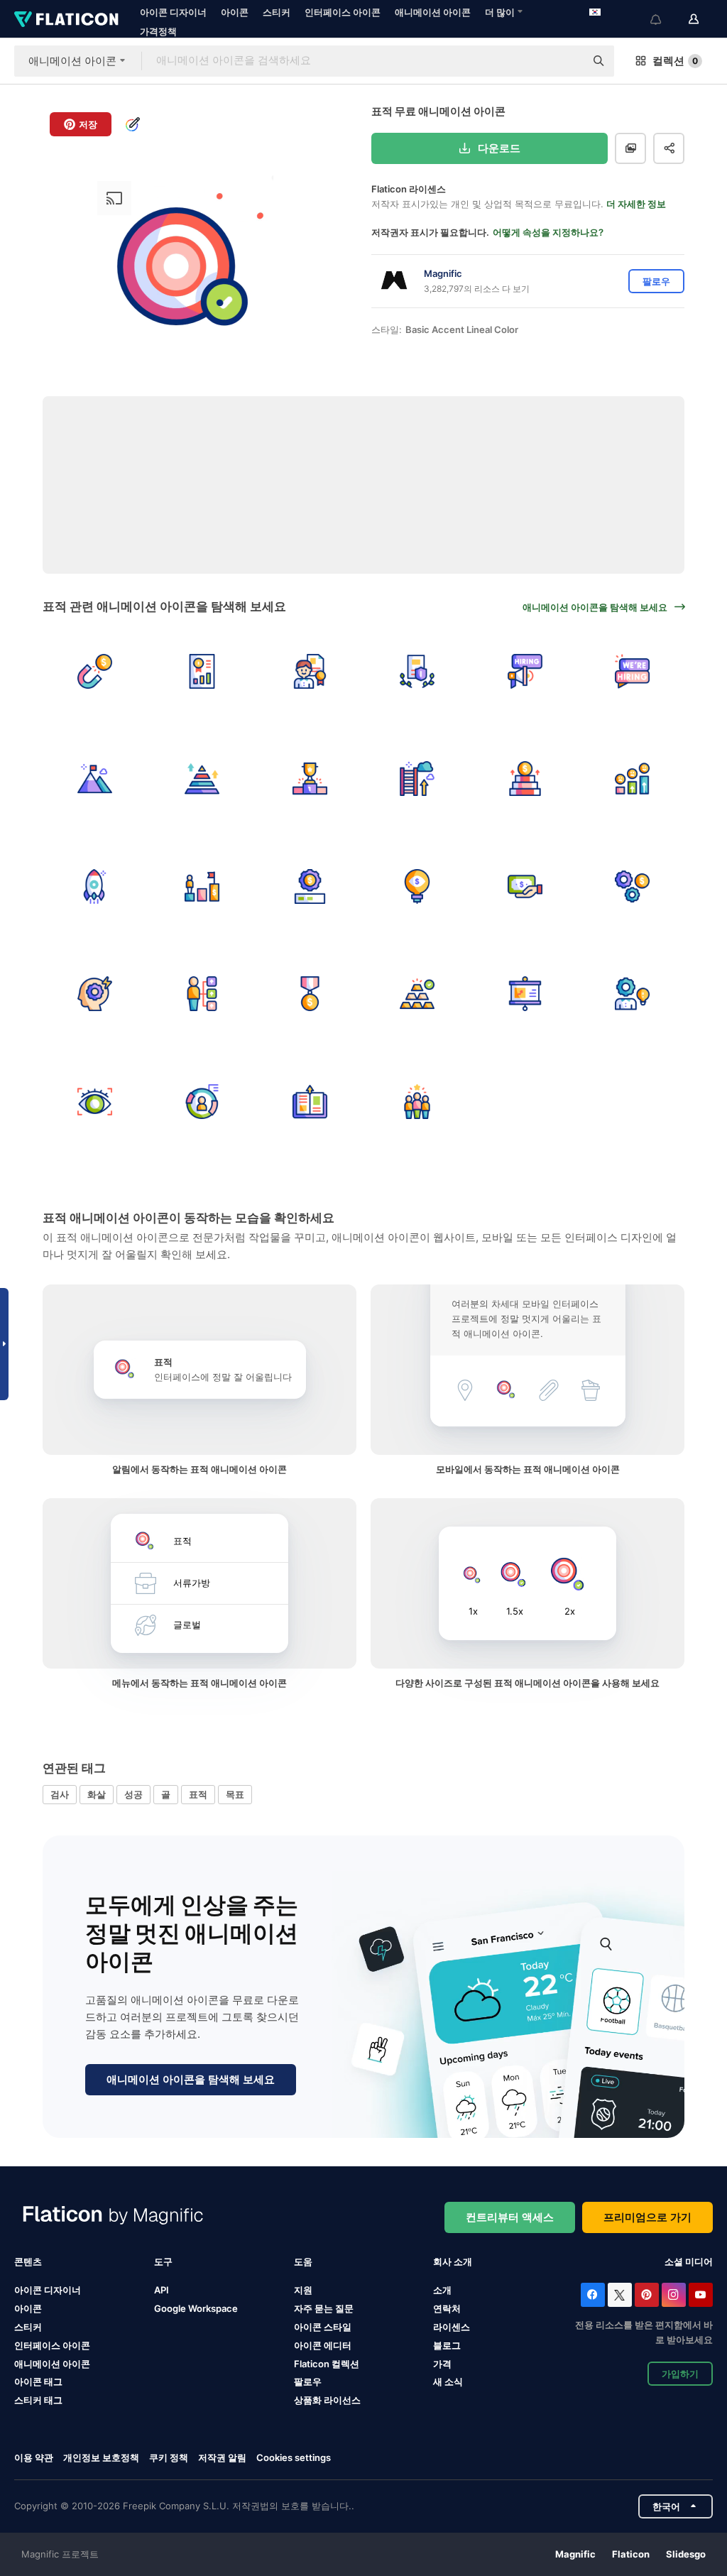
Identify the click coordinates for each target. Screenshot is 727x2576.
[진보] (203, 886)
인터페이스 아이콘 (343, 12)
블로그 (447, 2345)
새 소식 (448, 2381)
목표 (235, 1794)
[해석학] (203, 671)
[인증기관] (310, 671)
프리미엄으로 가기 (647, 2217)
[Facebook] (593, 2295)
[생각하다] (633, 994)
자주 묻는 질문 (324, 2308)
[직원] (203, 994)
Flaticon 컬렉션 (327, 2364)
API (162, 2290)
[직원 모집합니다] (525, 671)
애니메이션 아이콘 (433, 12)
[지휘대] (310, 779)
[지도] (418, 1102)
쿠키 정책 (169, 2457)
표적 (198, 1794)
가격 (442, 2364)
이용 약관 (34, 2457)
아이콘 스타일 (323, 2327)
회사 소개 (453, 2261)
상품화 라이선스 (327, 2400)
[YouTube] (701, 2295)
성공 (133, 1794)
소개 (442, 2290)
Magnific (575, 2554)
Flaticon (631, 2554)
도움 (303, 2261)
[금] (418, 994)
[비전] (95, 1102)
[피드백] (633, 779)
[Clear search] (567, 61)
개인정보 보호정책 (101, 2457)
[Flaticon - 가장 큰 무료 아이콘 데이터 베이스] (66, 19)
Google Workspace (196, 2308)
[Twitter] (620, 2295)
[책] (310, 1102)
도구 (163, 2261)
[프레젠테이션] (525, 994)
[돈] (95, 671)
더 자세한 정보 (636, 204)
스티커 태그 (38, 2400)
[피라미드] (203, 779)
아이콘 (235, 12)
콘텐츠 (28, 2261)
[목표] (418, 779)
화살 (97, 1794)
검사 (60, 1794)
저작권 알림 (222, 2457)
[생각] (95, 994)
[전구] (418, 886)
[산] (95, 779)
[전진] (525, 779)
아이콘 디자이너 (173, 12)
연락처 (447, 2308)
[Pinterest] (647, 2295)
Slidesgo (686, 2554)
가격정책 (158, 31)
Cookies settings (294, 2458)
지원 (303, 2290)
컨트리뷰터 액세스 (510, 2217)
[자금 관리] (633, 886)
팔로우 (308, 2381)
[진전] (310, 886)
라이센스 (452, 2327)
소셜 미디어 (689, 2261)
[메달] (310, 994)
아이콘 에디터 (323, 2345)
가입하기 (680, 2374)
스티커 (277, 12)
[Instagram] (674, 2295)
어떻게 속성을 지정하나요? (548, 232)
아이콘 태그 (38, 2381)
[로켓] (95, 886)
